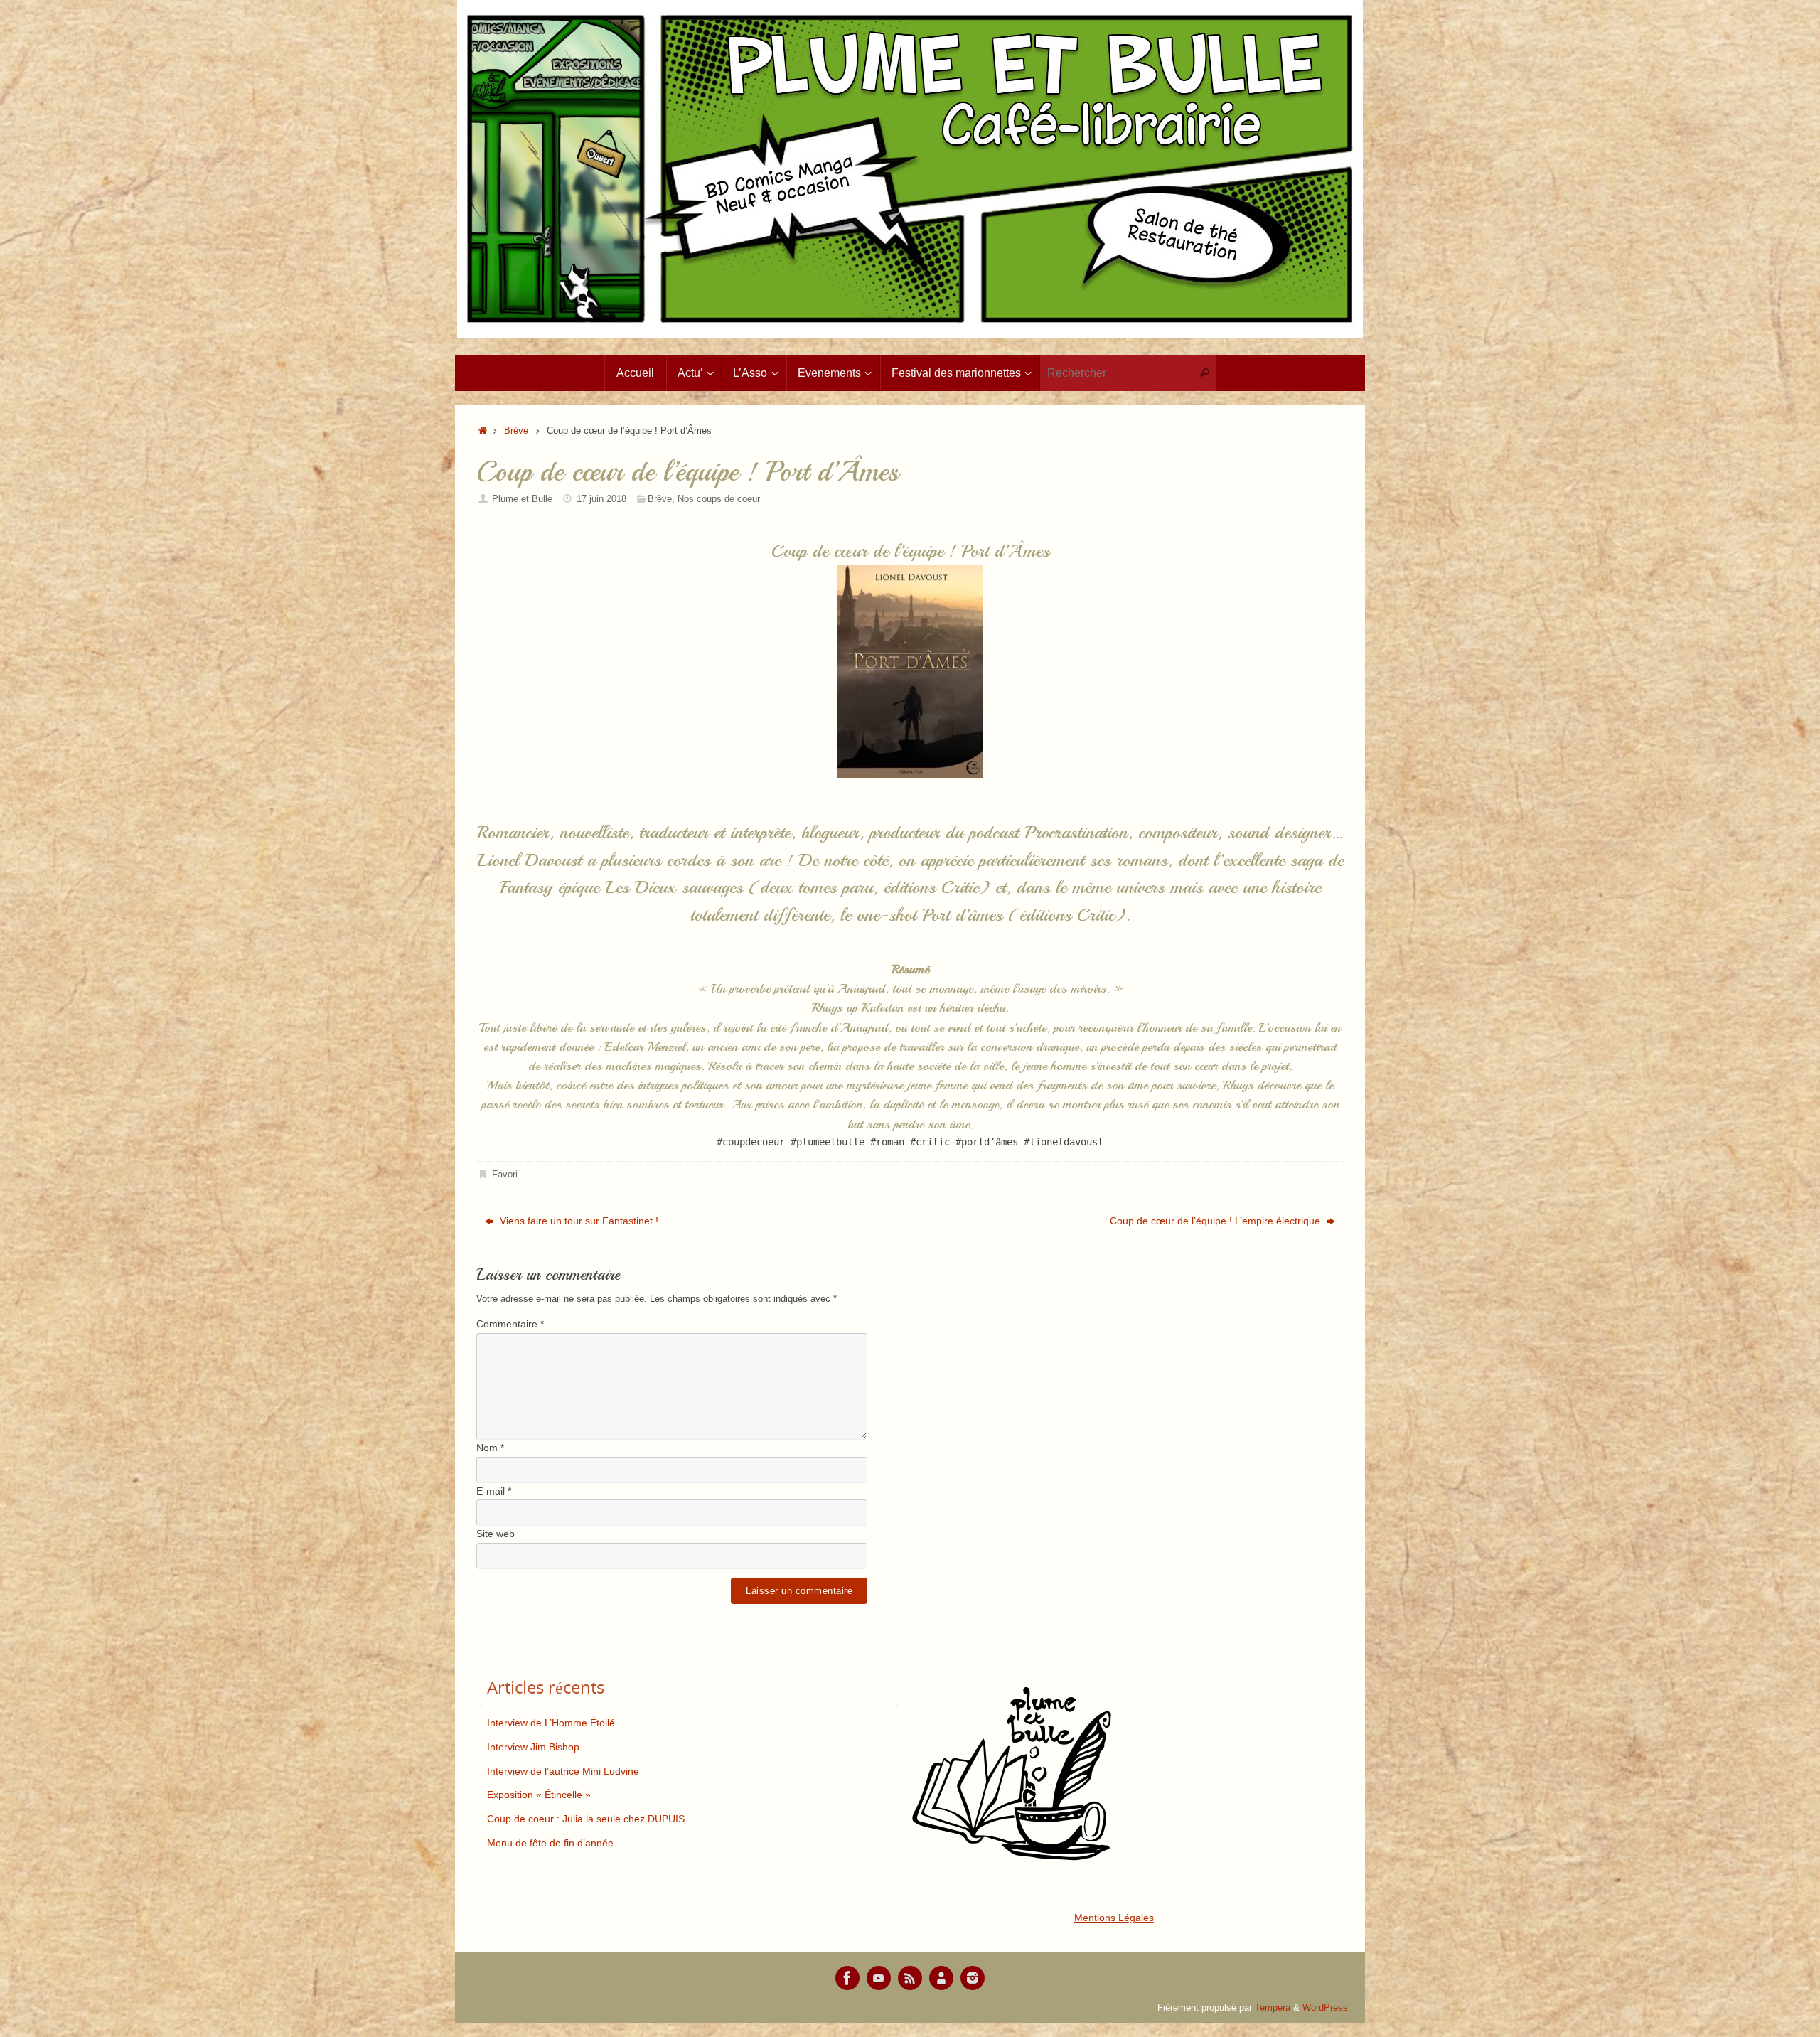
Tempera (1273, 2008)
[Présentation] (941, 1978)
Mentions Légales (1114, 1918)
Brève (516, 431)
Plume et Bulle (522, 499)
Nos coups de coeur (719, 499)
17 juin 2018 (601, 499)
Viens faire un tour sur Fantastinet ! (578, 1221)
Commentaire (510, 1324)
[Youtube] (879, 1978)
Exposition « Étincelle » (539, 1795)
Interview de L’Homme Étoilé (551, 1723)
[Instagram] (973, 1978)
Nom (490, 1448)
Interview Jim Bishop (533, 1747)
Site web (496, 1534)
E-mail (494, 1491)
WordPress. (1327, 2008)
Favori (505, 1175)
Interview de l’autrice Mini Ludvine (563, 1771)
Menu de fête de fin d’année (550, 1843)
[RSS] (910, 1978)
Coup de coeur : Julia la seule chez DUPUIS (586, 1819)
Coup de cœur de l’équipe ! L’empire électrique (1216, 1221)
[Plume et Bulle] (847, 1978)
